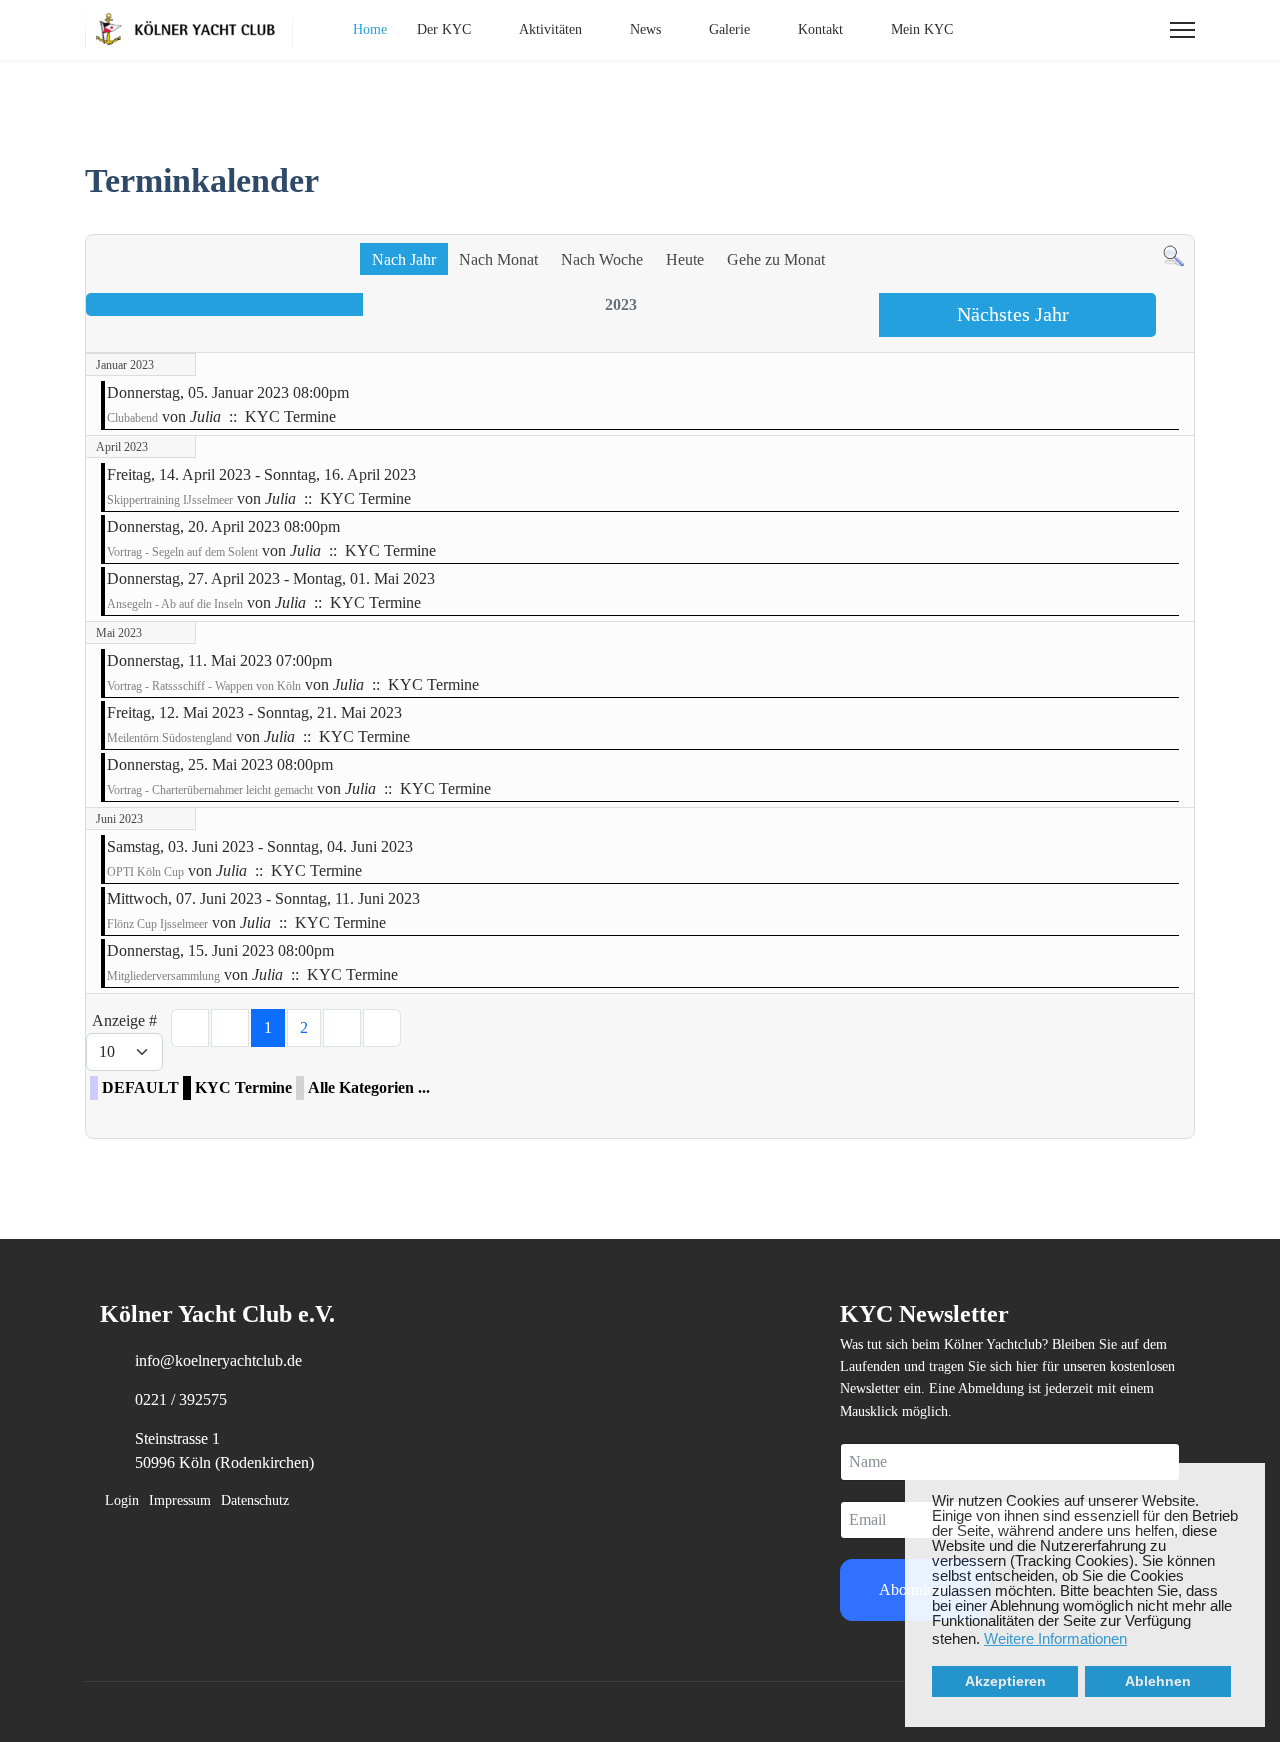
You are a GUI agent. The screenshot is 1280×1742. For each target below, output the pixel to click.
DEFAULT (140, 1087)
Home (370, 29)
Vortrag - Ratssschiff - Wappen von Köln (204, 686)
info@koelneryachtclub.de (218, 1360)
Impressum (180, 1500)
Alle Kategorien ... (369, 1087)
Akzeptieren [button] (1005, 1681)
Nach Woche (602, 259)
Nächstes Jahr (1013, 314)
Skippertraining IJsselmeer (170, 500)
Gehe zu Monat (776, 259)
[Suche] (1173, 256)
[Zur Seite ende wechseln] (382, 1028)
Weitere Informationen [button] (1055, 1638)
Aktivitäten (550, 29)
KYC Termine (243, 1087)
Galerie (729, 29)
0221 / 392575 (181, 1399)
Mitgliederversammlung (163, 976)
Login (122, 1500)
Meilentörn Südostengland (169, 738)
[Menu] (1182, 30)
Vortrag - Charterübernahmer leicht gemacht (210, 790)
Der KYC (444, 29)
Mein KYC (922, 29)
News (645, 29)
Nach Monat (498, 259)
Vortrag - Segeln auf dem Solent (182, 552)
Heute (685, 259)
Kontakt (820, 29)
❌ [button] (1250, 1479)
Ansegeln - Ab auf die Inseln (175, 604)
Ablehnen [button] (1158, 1681)
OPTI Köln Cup (145, 872)
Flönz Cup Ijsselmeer (157, 924)
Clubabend (132, 418)
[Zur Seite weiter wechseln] (342, 1028)
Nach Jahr (404, 259)
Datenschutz (255, 1500)
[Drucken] (1182, 223)
